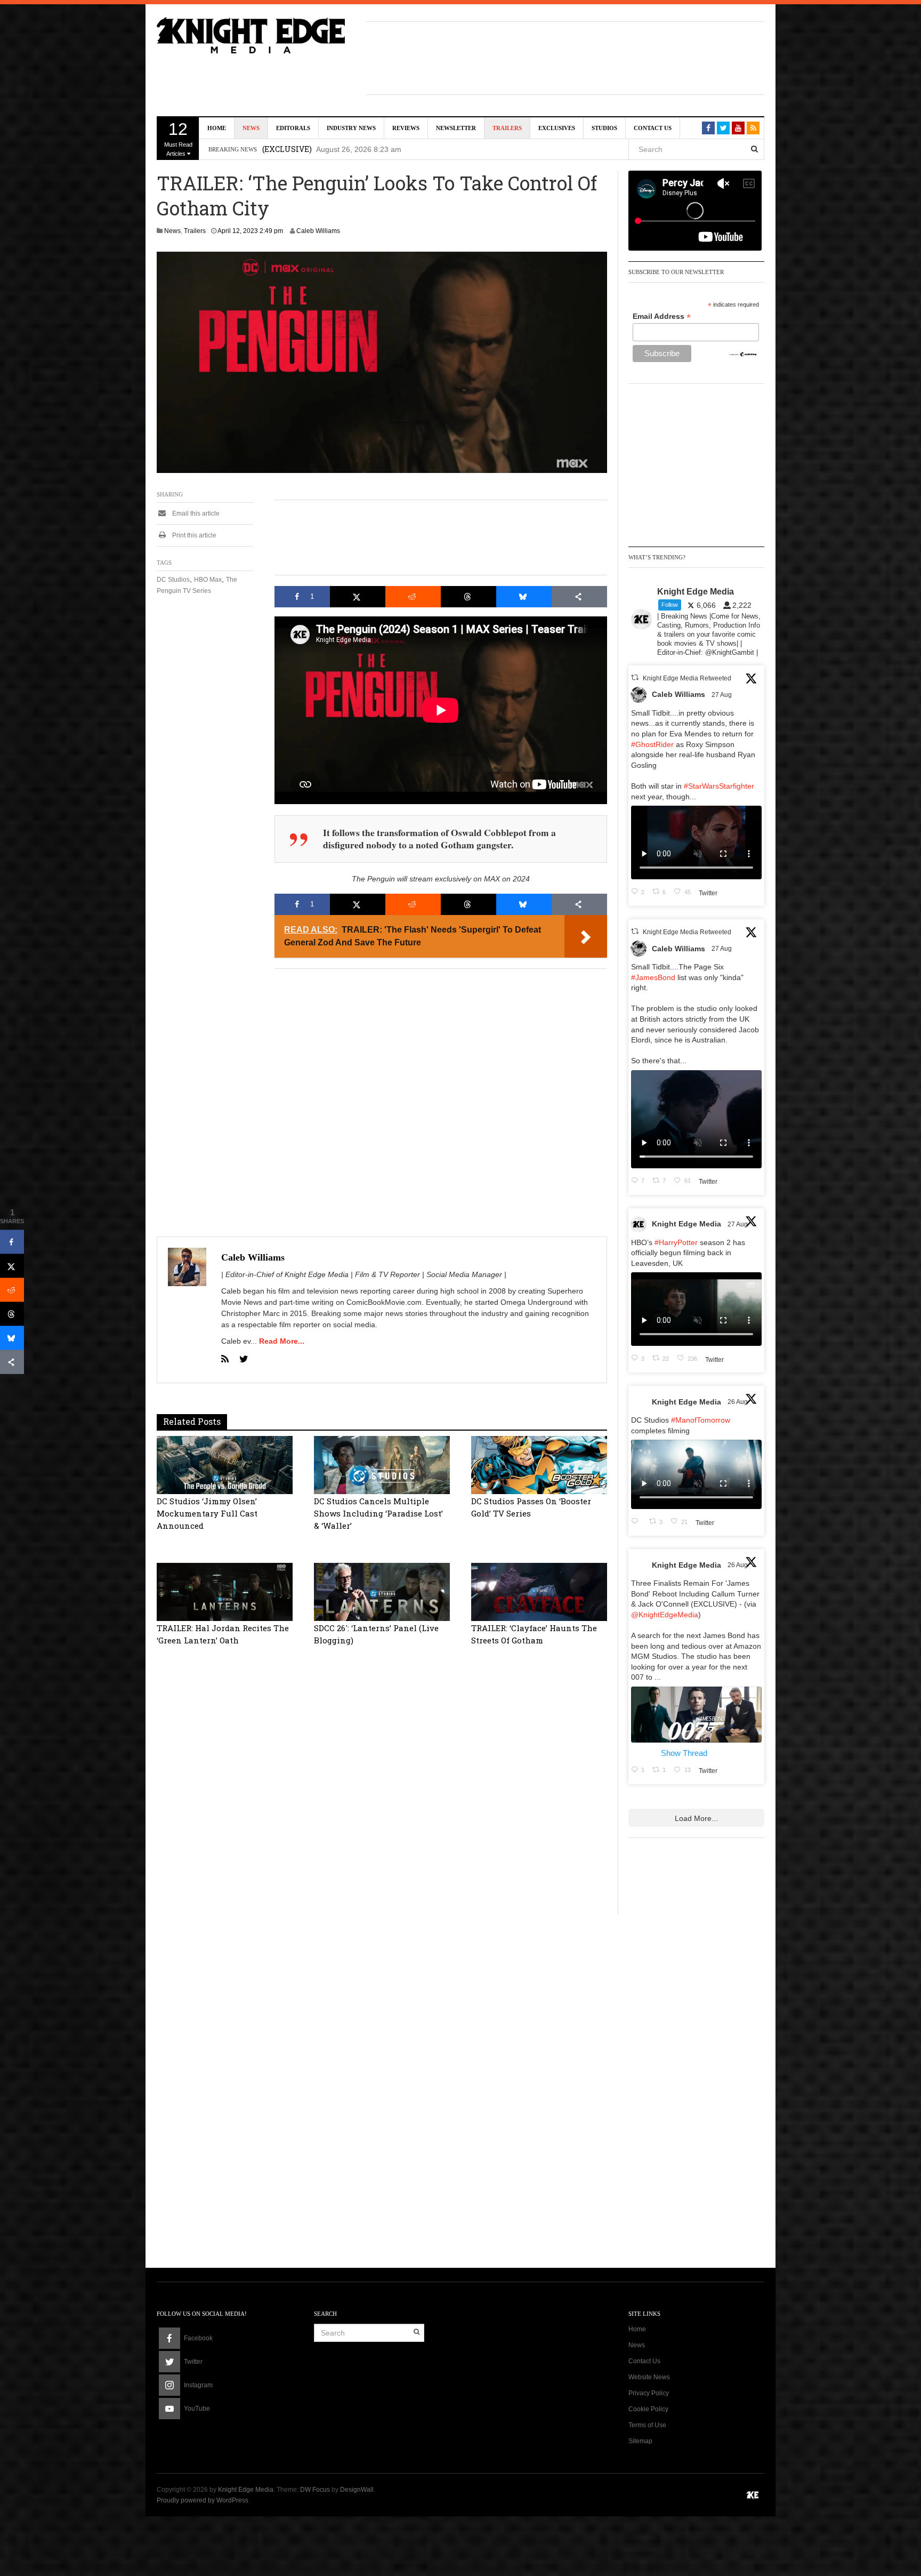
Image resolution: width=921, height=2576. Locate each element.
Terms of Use (647, 2425)
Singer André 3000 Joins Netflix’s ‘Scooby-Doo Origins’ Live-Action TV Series (406, 149)
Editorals (293, 128)
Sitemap (640, 2441)
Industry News (351, 128)
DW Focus (315, 2490)
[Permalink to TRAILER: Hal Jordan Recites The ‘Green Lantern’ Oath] (225, 1591)
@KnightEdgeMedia (665, 1615)
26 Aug (738, 1402)
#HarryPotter (676, 1242)
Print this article (193, 535)
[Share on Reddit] (413, 597)
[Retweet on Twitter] (635, 677)
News (251, 128)
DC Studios (173, 580)
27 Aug (722, 695)
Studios (604, 128)
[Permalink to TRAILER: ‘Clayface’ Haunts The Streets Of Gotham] (539, 1591)
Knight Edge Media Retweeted (687, 678)
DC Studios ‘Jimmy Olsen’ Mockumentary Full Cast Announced (207, 1513)
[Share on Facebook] (12, 1242)
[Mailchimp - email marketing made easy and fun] (743, 354)
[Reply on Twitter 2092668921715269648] (637, 1522)
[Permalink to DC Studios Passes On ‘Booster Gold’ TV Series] (539, 1464)
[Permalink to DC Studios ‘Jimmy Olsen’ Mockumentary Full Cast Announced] (225, 1464)
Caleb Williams (318, 231)
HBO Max (208, 580)
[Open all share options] (579, 597)
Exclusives (557, 128)
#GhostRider (652, 744)
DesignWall (357, 2490)
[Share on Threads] (468, 597)
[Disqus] (382, 1822)
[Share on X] (358, 597)
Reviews (406, 128)
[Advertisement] (565, 57)
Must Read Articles (178, 138)
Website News (649, 2377)
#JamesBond (653, 977)
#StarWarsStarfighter (719, 786)
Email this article (195, 513)
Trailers (507, 128)
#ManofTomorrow (701, 1420)
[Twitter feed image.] (696, 1715)
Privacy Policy (649, 2393)
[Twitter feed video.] (696, 842)
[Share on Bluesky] (524, 597)
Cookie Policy (648, 2409)
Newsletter (456, 128)
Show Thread (684, 1753)
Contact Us (653, 128)
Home (217, 128)
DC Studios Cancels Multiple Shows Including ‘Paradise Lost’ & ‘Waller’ (378, 1513)
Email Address (662, 316)
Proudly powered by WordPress (203, 2500)
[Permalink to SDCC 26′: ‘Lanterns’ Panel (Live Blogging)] (382, 1591)
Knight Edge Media (686, 1224)
